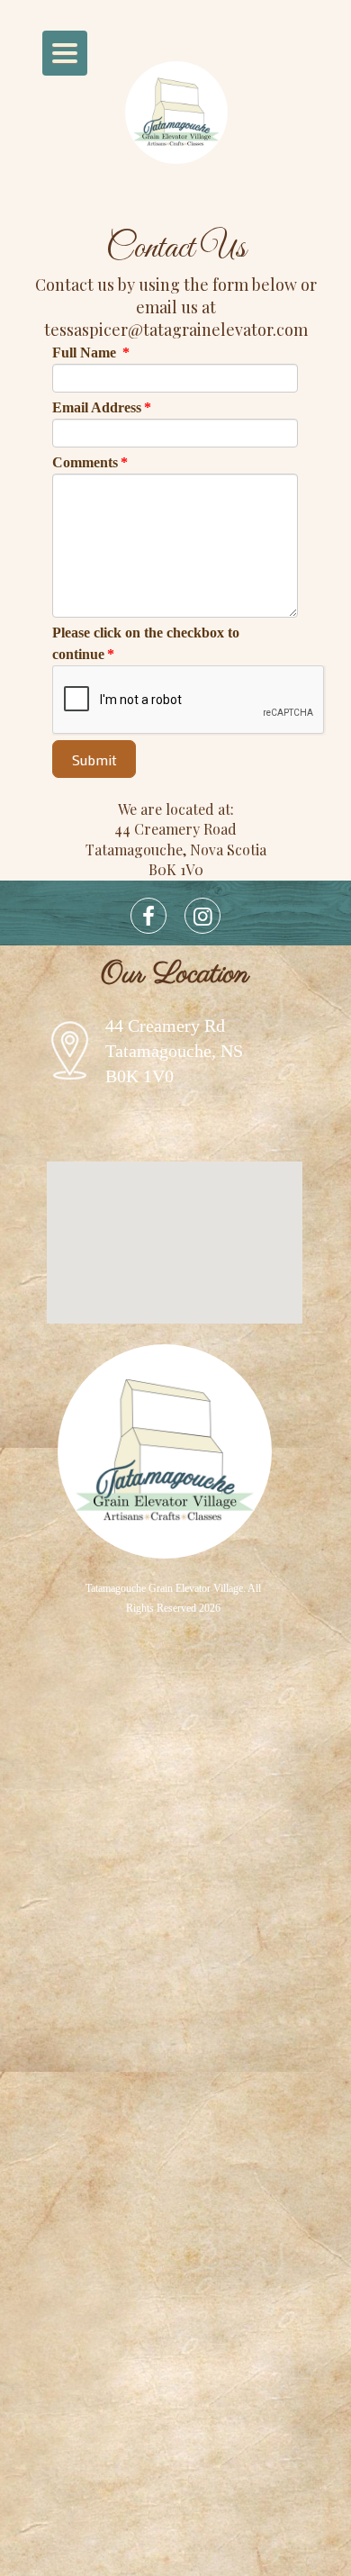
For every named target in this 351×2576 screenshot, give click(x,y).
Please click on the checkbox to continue (146, 643)
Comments (90, 462)
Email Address (102, 407)
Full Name (91, 353)
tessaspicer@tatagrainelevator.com (176, 330)
